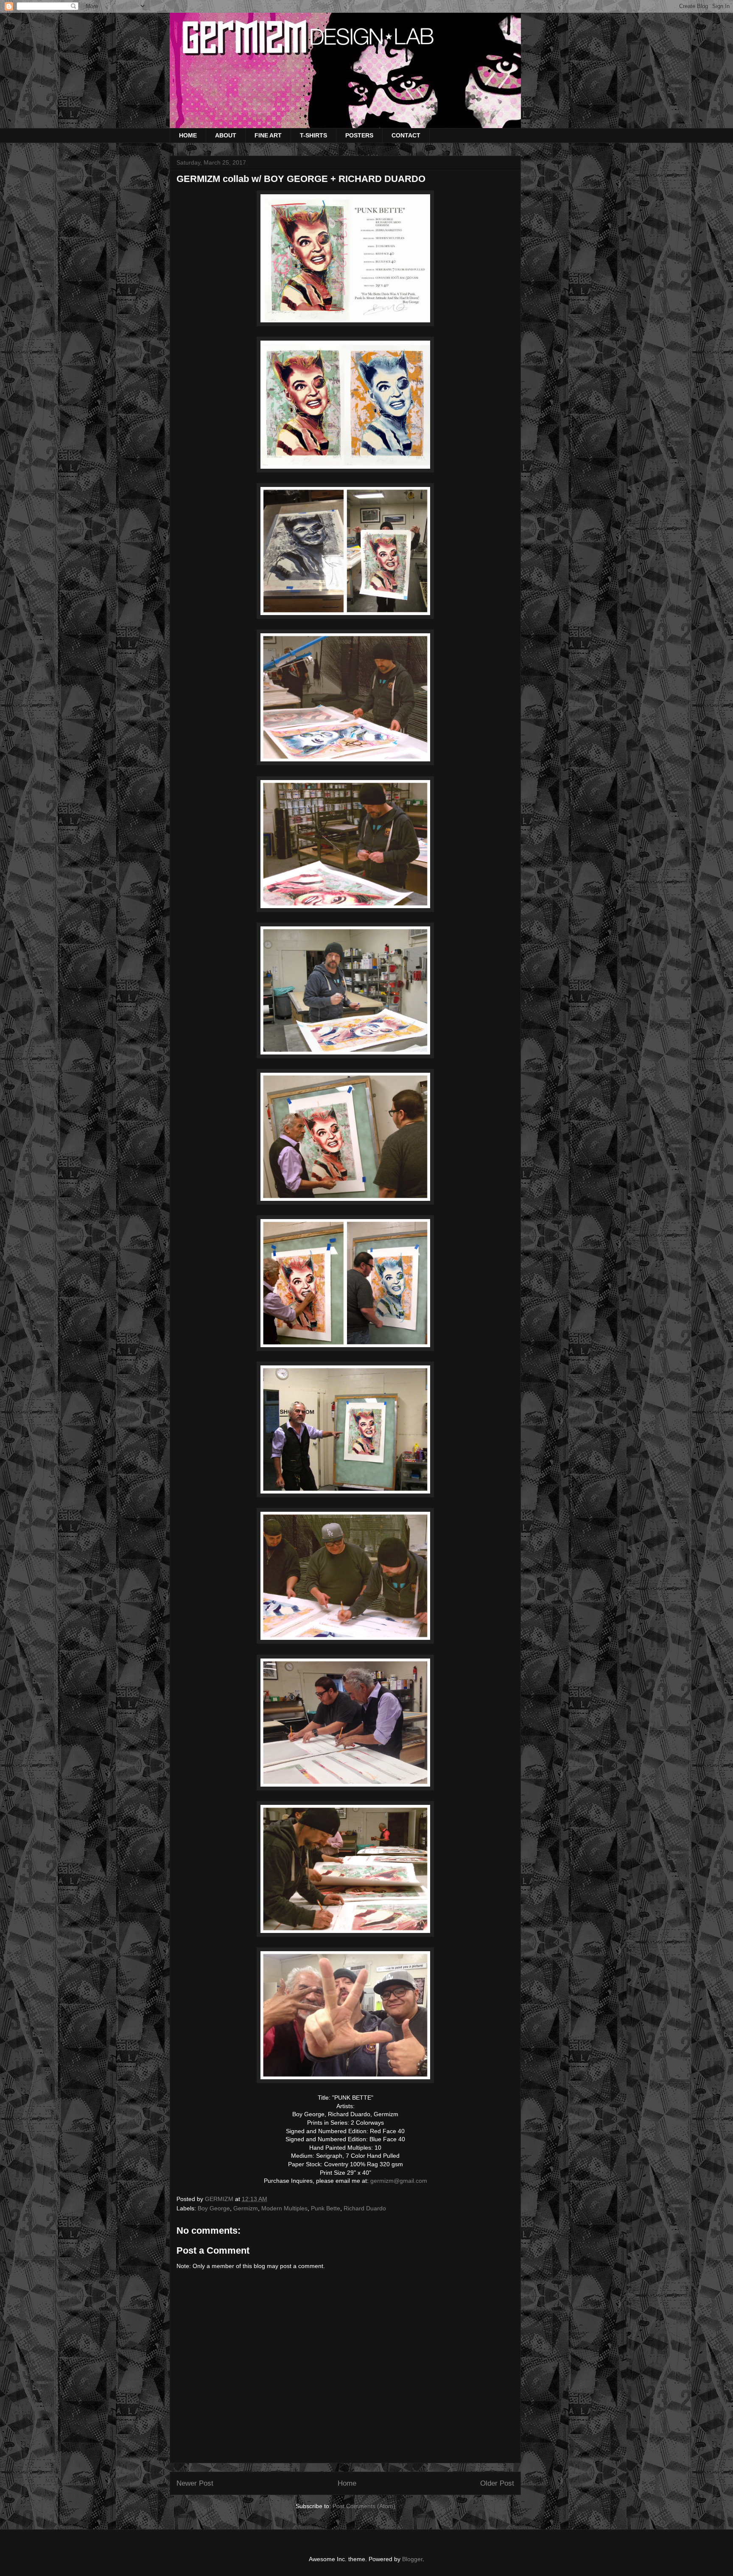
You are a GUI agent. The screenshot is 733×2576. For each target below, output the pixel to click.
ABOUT (226, 135)
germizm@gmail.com (399, 2181)
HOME (188, 135)
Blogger (412, 2559)
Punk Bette (326, 2208)
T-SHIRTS (313, 135)
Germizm (246, 2208)
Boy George (214, 2208)
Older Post (497, 2483)
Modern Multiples (284, 2208)
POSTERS (359, 135)
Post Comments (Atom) (364, 2506)
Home (347, 2483)
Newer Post (195, 2483)
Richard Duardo (365, 2208)
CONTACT (406, 135)
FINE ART (268, 135)
